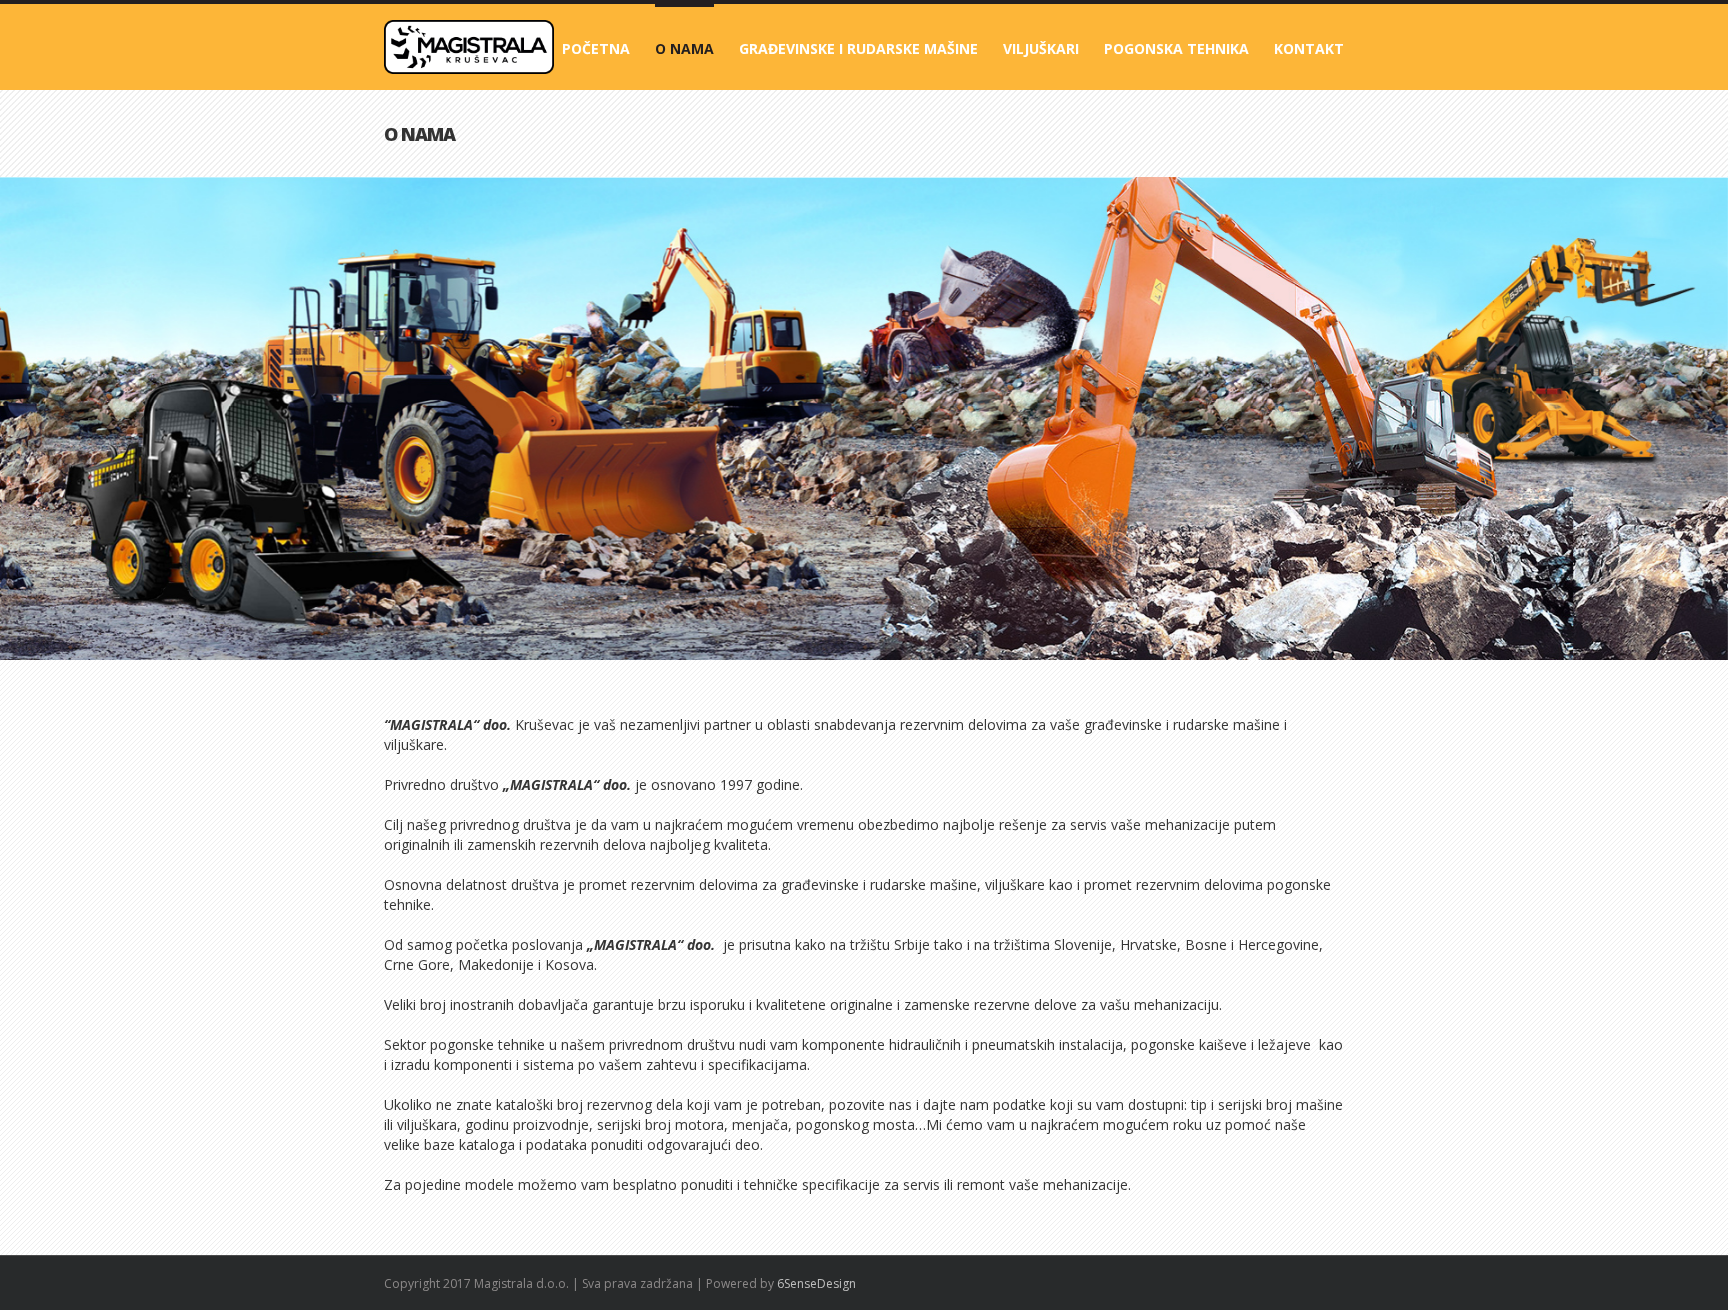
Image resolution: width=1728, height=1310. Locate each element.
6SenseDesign (816, 1283)
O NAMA (684, 48)
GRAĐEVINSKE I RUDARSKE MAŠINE (858, 48)
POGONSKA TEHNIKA (1176, 48)
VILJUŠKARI (1041, 48)
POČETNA (596, 48)
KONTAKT (1309, 48)
